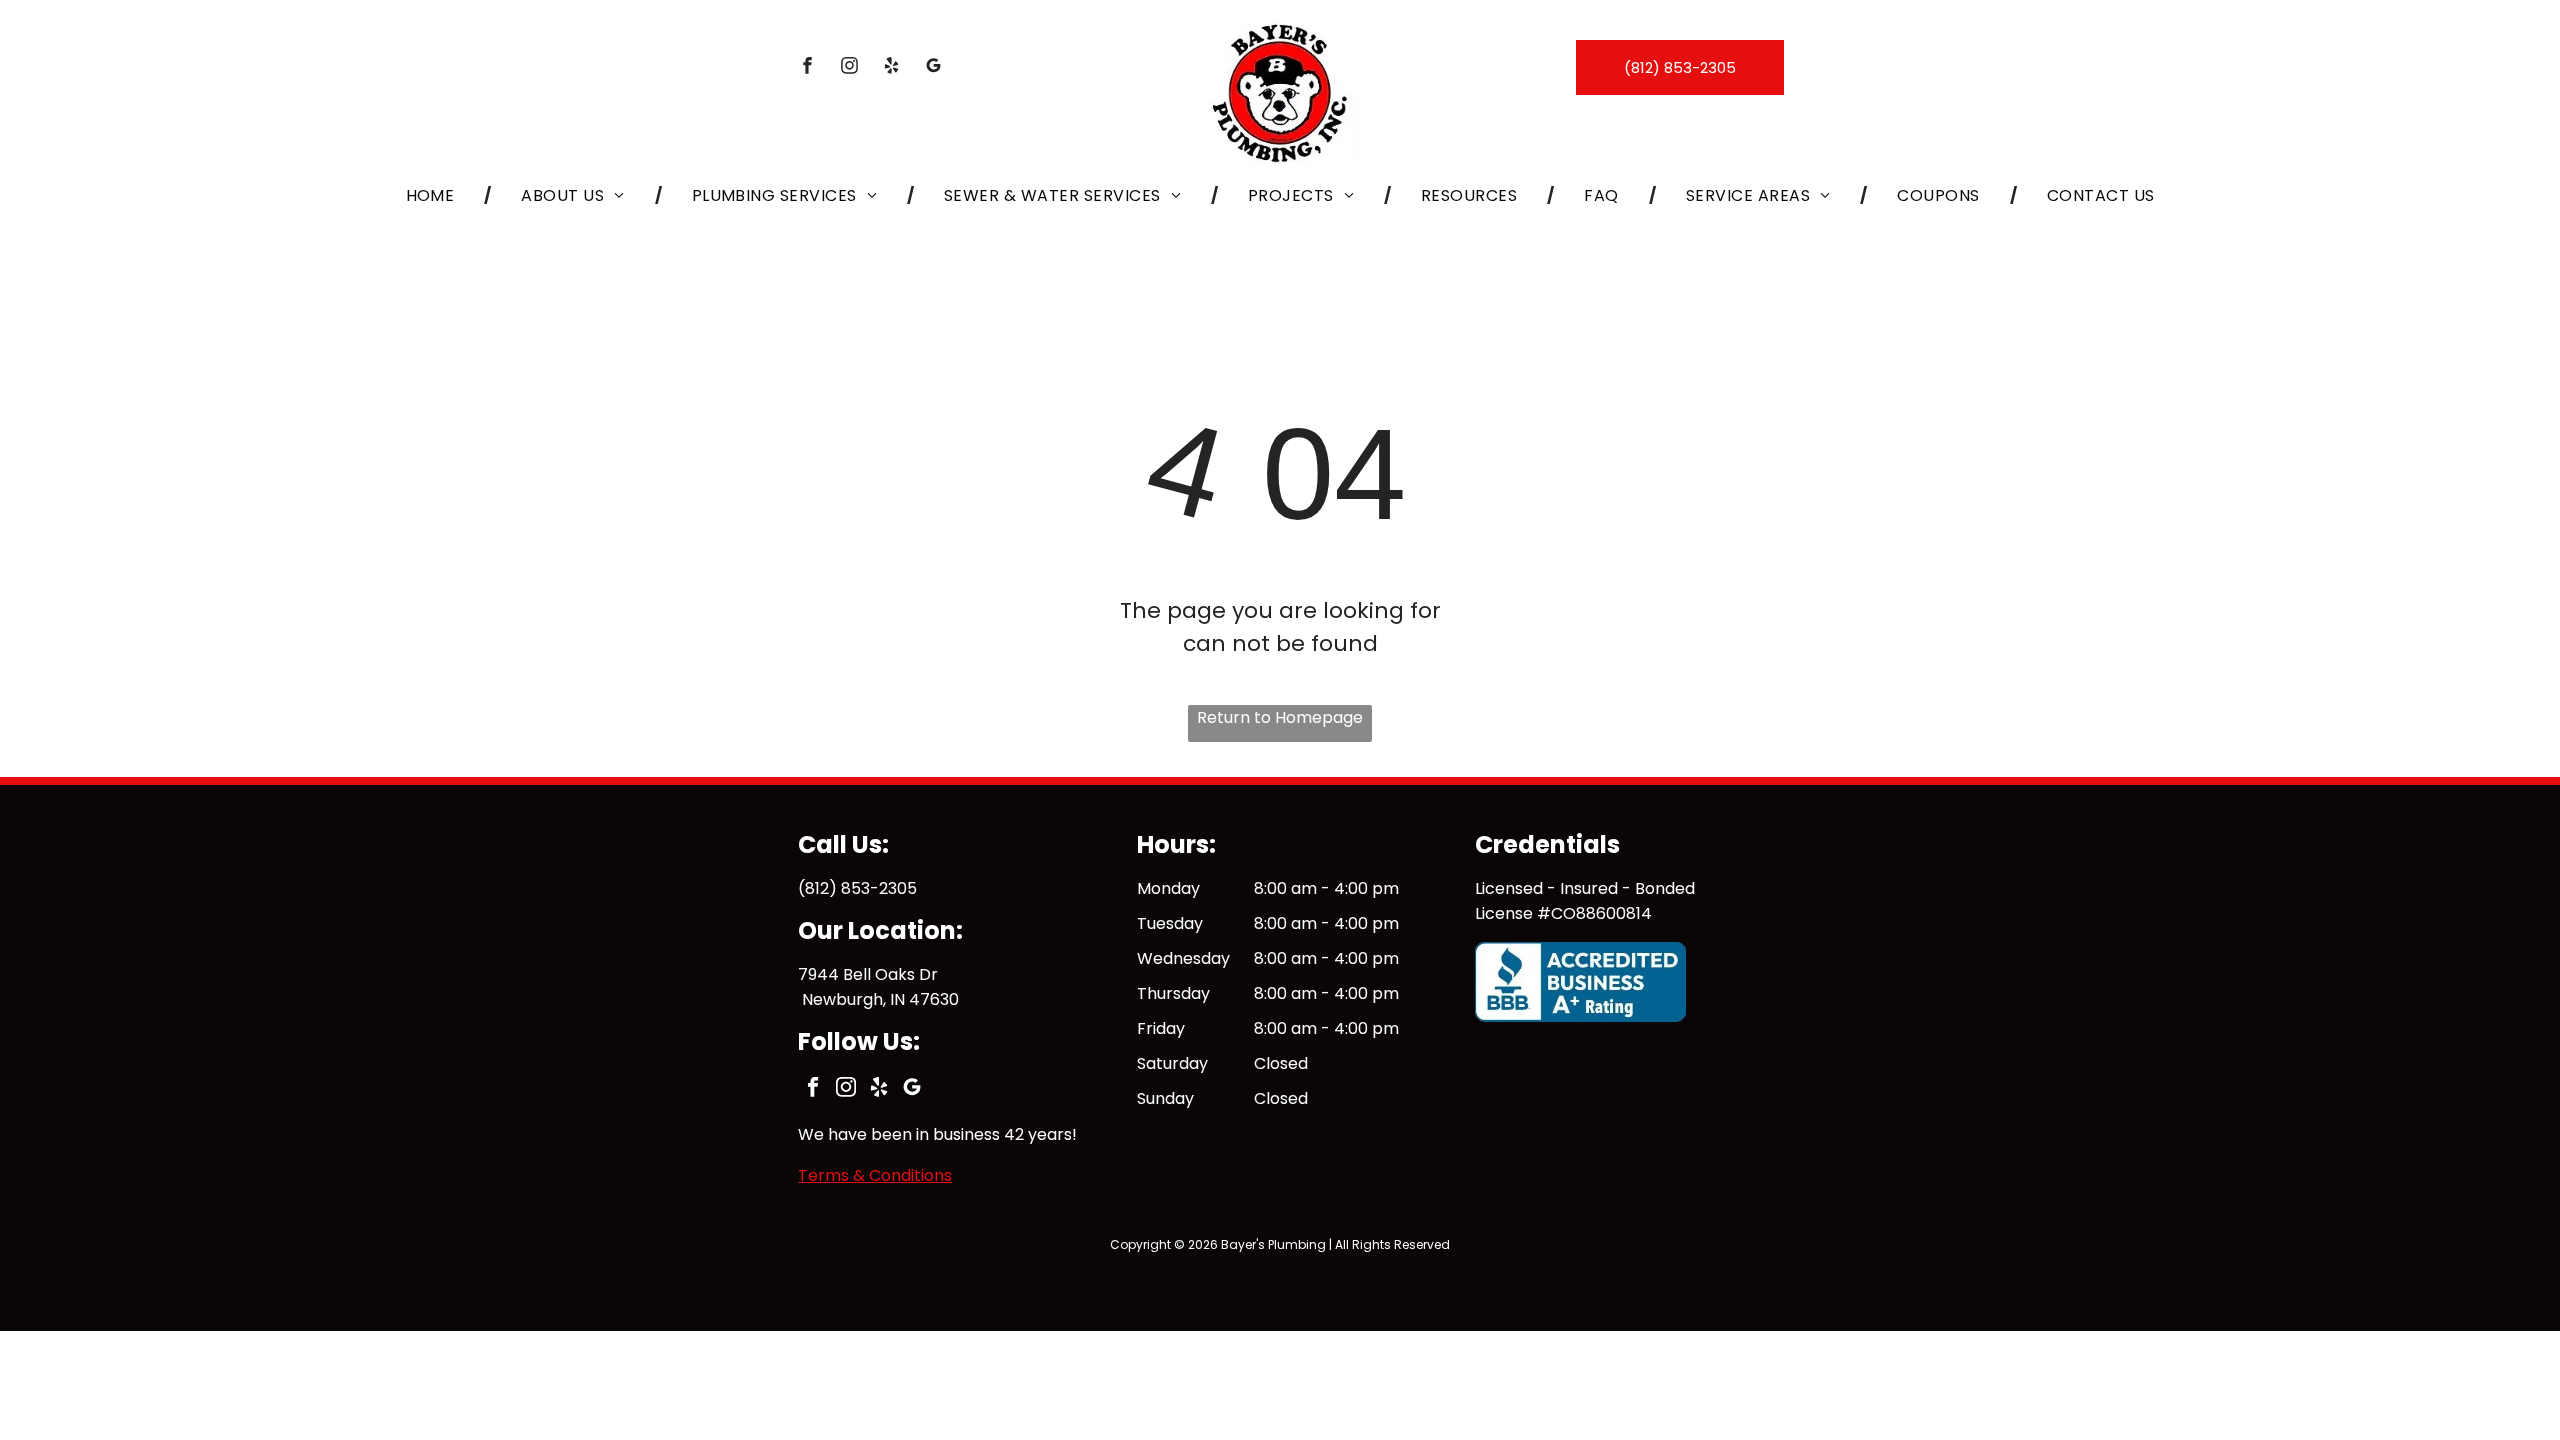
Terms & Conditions (875, 1175)
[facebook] (808, 68)
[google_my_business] (934, 68)
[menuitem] (434, 194)
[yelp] (892, 68)
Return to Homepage (1280, 717)
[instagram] (850, 68)
